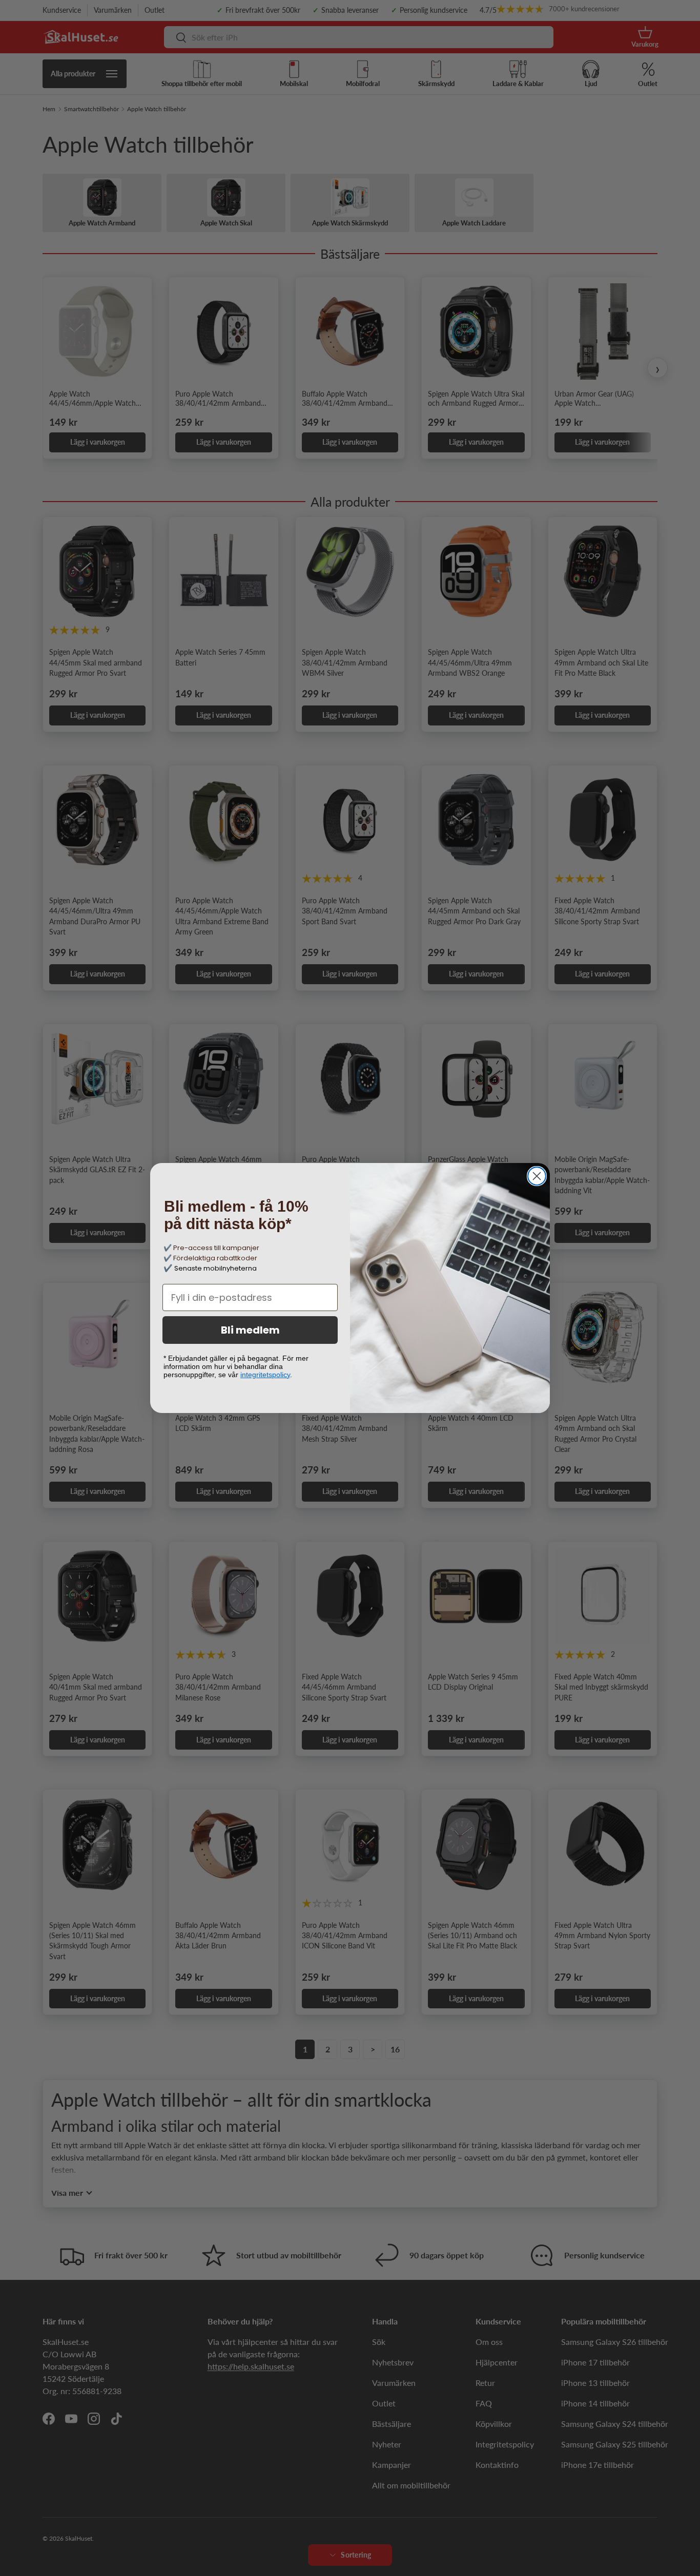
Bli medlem (250, 1330)
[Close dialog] (537, 1176)
